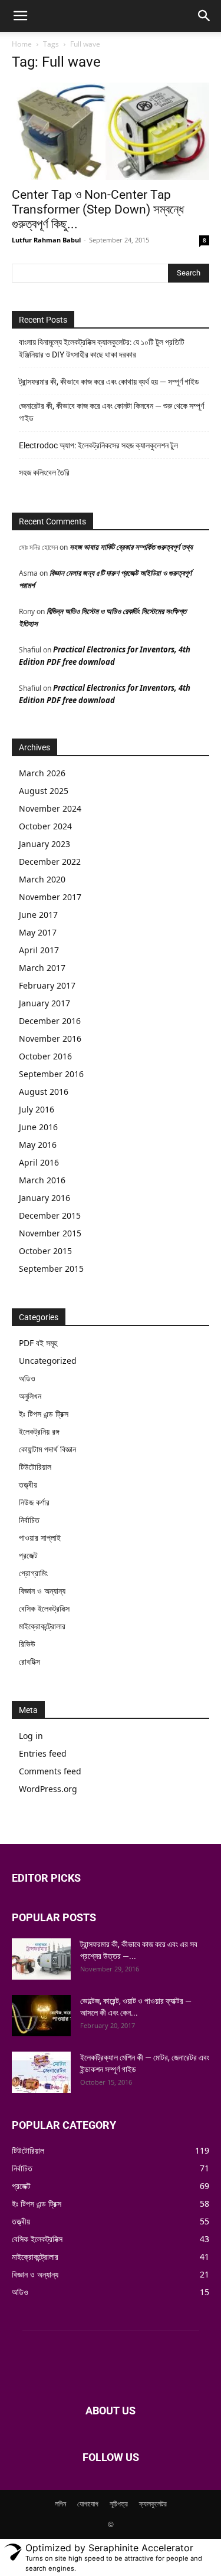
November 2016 (50, 1038)
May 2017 (38, 932)
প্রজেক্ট (28, 1555)
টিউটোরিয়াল (35, 1467)
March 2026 (42, 773)
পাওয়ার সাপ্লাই (40, 1538)
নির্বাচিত (29, 1520)
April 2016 (39, 1162)
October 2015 (45, 1251)
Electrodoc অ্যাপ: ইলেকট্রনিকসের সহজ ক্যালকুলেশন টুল (98, 445)
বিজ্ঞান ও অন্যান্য (42, 1591)
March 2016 (42, 1180)
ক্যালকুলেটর (153, 2504)
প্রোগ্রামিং (33, 1573)
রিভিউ (27, 1644)
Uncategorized (48, 1361)
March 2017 (42, 968)
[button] (20, 16)
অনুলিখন (30, 1396)
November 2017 (50, 897)
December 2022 (50, 862)
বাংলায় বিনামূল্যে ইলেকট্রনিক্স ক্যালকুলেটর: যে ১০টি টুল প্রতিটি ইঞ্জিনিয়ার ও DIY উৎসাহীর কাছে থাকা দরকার (102, 348)
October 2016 (45, 1056)
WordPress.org (48, 1789)
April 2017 (39, 950)
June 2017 (38, 915)
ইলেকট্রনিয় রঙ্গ (39, 1431)
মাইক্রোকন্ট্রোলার (42, 1626)
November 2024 (50, 808)
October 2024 (45, 826)
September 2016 (51, 1074)
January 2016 (44, 1198)
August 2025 (44, 791)
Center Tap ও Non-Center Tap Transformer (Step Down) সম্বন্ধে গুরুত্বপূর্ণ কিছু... (98, 209)
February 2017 (47, 985)
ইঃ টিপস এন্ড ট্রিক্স (44, 1414)
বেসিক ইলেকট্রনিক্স (44, 1608)
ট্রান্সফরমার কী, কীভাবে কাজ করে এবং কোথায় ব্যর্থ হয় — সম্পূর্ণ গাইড (109, 382)
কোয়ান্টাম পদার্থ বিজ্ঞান (47, 1449)
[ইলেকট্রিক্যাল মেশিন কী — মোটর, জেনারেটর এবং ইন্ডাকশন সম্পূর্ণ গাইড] (41, 2072)
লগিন (60, 2504)
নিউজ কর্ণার (34, 1502)
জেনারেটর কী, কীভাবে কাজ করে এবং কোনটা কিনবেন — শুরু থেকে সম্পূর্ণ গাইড (111, 412)
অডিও (27, 1378)
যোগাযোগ (88, 2504)
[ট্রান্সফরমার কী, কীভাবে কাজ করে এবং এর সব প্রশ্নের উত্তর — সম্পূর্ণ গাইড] (41, 1959)
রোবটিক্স (29, 1661)
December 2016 (50, 1021)
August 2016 (44, 1092)
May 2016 (38, 1145)
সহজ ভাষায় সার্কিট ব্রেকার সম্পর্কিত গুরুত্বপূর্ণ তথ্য (131, 547)
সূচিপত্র (119, 2504)
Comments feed (50, 1771)
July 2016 (37, 1109)
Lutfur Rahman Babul (46, 240)
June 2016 (38, 1127)
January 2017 (44, 1003)
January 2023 (44, 844)
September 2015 (51, 1269)
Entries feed (43, 1753)
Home (22, 44)
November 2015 (50, 1233)
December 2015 (50, 1215)
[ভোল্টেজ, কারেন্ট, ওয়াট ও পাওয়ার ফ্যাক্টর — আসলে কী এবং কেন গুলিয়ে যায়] (41, 2016)
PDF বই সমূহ (38, 1343)
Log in (31, 1736)
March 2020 (42, 879)
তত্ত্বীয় (28, 1484)
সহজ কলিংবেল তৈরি (44, 472)
